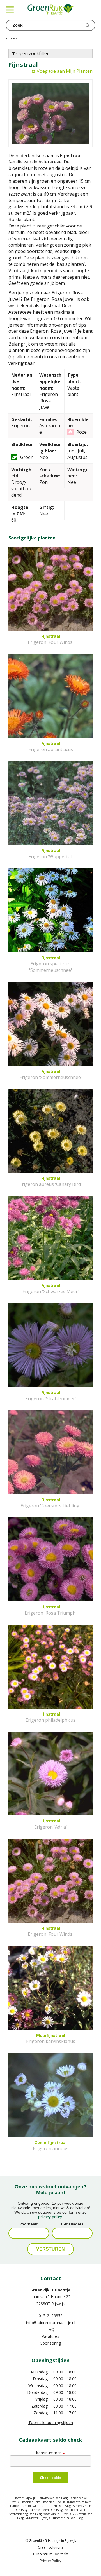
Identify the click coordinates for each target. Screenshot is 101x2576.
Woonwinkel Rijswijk (57, 2514)
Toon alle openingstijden (51, 2423)
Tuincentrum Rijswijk (24, 2506)
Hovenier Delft (30, 2502)
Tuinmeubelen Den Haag (46, 2510)
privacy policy (50, 2217)
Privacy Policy (50, 2561)
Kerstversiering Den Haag (25, 2514)
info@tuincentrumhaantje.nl (51, 2323)
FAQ (51, 2329)
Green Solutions (50, 2547)
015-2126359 (51, 2316)
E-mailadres (72, 2224)
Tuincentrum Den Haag (67, 2518)
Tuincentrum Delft (79, 2502)
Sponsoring (51, 2343)
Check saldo (51, 2478)
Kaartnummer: (50, 2453)
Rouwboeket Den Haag (53, 2498)
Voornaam (29, 2224)
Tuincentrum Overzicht (50, 2554)
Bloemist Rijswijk (25, 2498)
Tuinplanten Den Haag (56, 2506)
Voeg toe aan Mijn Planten (65, 71)
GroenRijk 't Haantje (50, 2290)
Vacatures (50, 2336)
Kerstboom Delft (75, 2510)
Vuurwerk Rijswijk (38, 2518)
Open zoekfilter (32, 53)
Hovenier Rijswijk (53, 2502)
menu (10, 10)
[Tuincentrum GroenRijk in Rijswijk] (50, 10)
